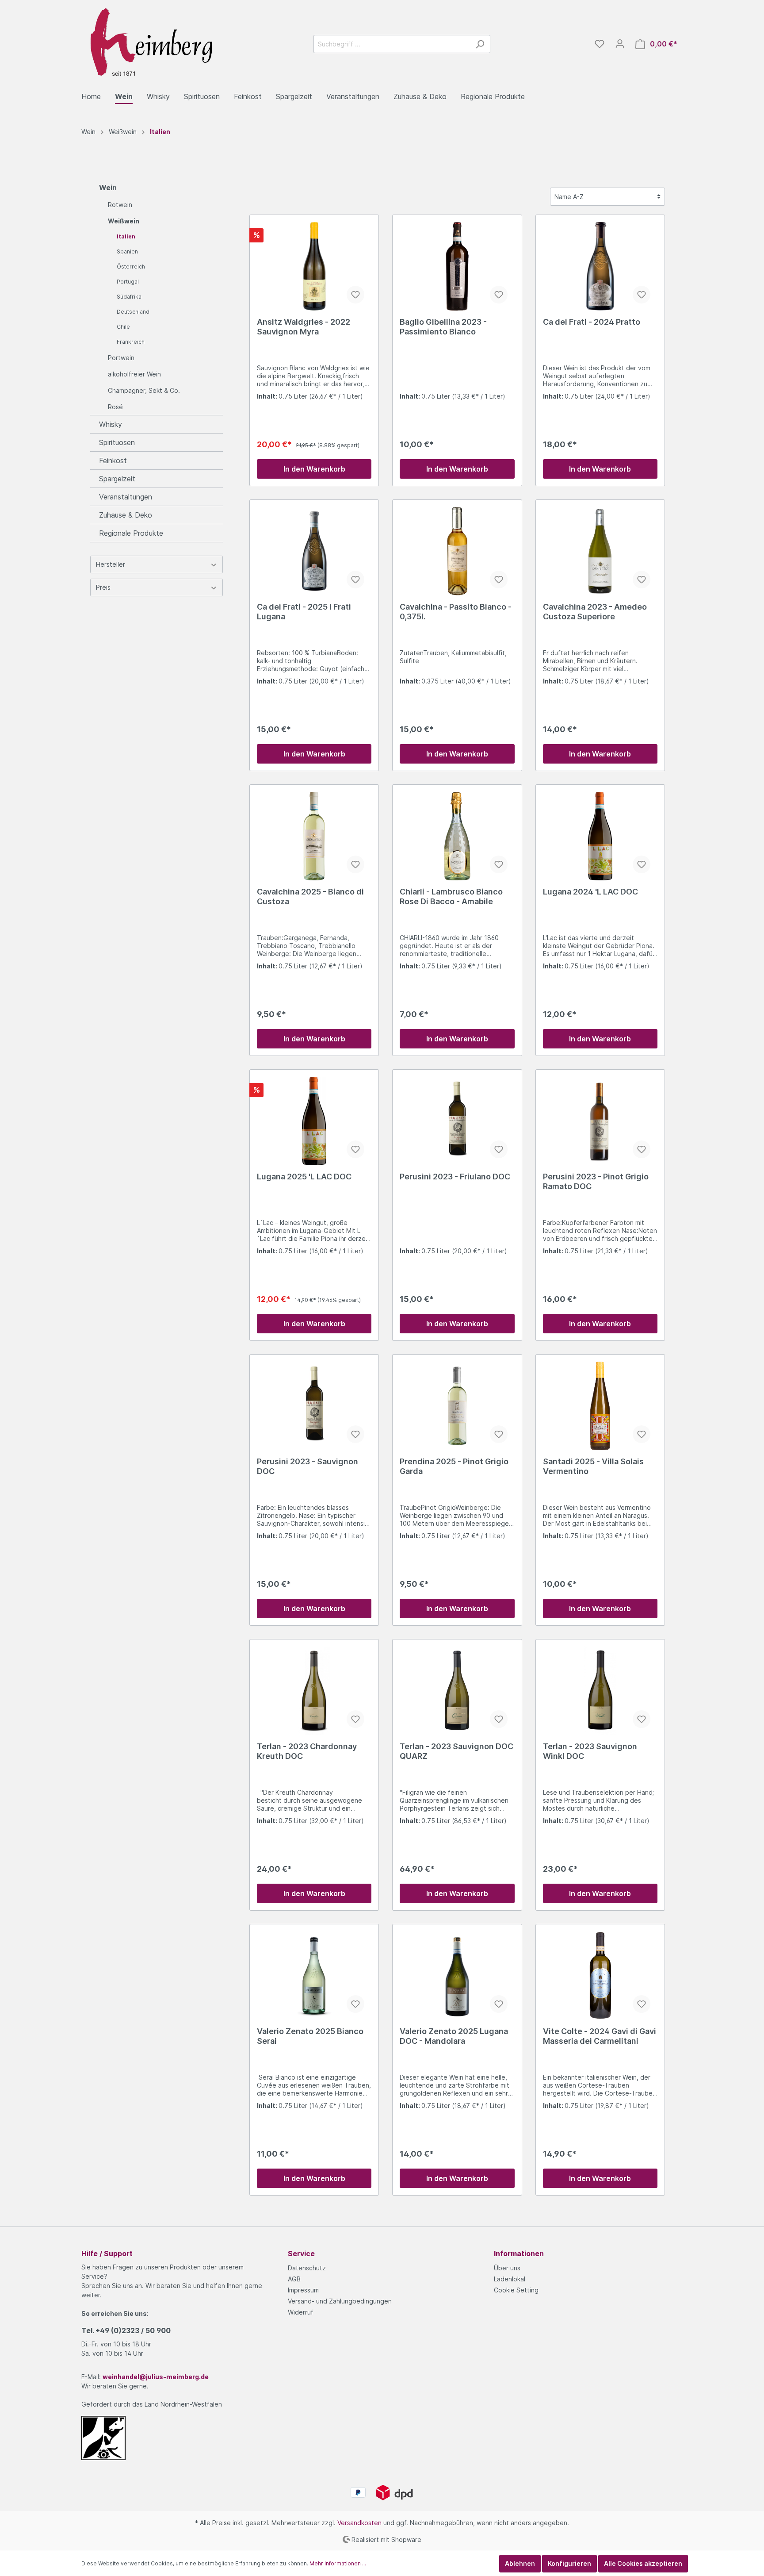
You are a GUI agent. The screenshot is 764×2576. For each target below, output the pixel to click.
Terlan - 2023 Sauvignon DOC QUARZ (456, 1751)
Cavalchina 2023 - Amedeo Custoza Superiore (595, 612)
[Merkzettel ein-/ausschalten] (355, 295)
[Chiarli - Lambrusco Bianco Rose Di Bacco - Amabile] (457, 836)
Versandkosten (359, 2523)
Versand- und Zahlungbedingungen (340, 2301)
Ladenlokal (510, 2279)
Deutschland (133, 312)
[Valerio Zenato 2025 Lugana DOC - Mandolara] (457, 1976)
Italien (126, 236)
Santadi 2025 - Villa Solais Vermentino (593, 1466)
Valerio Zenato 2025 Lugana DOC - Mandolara (454, 2036)
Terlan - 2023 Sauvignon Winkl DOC (590, 1751)
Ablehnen (520, 2563)
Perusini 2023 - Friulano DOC (455, 1177)
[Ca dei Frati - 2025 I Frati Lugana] (314, 551)
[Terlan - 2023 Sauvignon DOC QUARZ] (457, 1691)
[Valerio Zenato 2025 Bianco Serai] (314, 1976)
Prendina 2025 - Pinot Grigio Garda (454, 1466)
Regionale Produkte (131, 533)
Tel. (126, 2330)
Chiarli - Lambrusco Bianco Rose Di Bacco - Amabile (451, 896)
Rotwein (120, 205)
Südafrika (129, 297)
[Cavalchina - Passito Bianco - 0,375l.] (457, 551)
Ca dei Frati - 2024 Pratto (592, 322)
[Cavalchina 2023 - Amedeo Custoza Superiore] (600, 551)
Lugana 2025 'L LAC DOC (304, 1177)
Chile (123, 327)
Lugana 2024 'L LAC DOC (590, 892)
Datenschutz (307, 2268)
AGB (294, 2279)
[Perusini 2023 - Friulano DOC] (457, 1121)
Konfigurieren (569, 2563)
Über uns (507, 2268)
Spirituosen (117, 442)
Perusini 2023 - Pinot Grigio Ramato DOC (596, 1181)
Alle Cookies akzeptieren (643, 2563)
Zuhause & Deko (126, 515)
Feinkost (113, 461)
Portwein (121, 358)
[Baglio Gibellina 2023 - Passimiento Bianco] (457, 266)
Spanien (127, 251)
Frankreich (131, 342)
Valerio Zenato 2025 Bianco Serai (310, 2036)
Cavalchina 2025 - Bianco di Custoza (310, 896)
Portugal (128, 282)
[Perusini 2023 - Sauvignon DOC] (314, 1406)
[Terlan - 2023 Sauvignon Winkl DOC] (600, 1691)
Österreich (131, 267)
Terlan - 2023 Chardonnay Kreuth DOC (307, 1751)
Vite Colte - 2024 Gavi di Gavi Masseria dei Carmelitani (600, 2036)
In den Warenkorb (314, 469)
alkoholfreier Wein (134, 374)
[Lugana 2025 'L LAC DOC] (314, 1121)
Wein (108, 188)
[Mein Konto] (620, 44)
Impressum (303, 2290)
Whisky (111, 424)
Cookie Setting (516, 2290)
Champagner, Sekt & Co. (144, 390)
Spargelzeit (117, 479)
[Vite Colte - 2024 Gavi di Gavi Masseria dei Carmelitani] (600, 1976)
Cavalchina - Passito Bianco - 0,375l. (456, 612)
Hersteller (111, 564)
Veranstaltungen (126, 497)
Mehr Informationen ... (338, 2563)
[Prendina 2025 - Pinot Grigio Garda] (457, 1406)
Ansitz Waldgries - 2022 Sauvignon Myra (304, 327)
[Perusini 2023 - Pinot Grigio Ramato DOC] (600, 1121)
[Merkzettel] (600, 44)
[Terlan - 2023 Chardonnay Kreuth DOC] (314, 1691)
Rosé (115, 407)
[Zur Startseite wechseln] (148, 42)
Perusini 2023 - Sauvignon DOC (308, 1466)
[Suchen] (480, 44)
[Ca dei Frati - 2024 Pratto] (600, 266)
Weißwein (124, 221)
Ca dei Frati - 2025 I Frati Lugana (304, 612)
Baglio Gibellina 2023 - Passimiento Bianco (443, 327)
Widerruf (301, 2312)
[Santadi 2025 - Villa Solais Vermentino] (600, 1406)
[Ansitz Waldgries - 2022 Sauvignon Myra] (314, 266)
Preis (103, 587)
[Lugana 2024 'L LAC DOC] (600, 836)
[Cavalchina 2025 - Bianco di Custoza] (314, 836)
